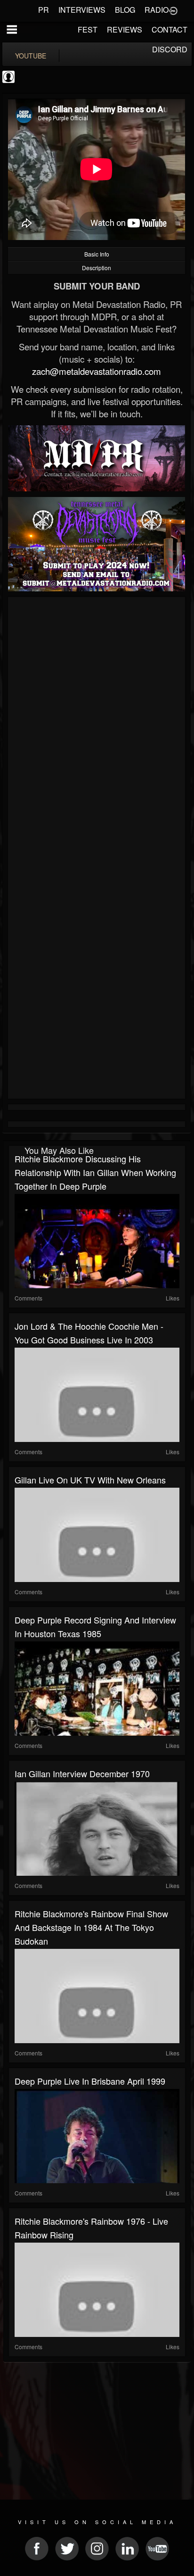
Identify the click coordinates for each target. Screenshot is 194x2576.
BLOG (125, 10)
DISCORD (170, 49)
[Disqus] (97, 726)
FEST (88, 29)
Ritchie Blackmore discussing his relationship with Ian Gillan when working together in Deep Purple (95, 1172)
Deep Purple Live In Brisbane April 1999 (90, 2081)
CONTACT (170, 29)
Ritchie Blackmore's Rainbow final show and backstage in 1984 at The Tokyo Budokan (91, 1927)
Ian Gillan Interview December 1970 (82, 1773)
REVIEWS (125, 29)
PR (44, 10)
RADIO (157, 10)
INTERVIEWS (82, 10)
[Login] (173, 10)
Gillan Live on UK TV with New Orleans (90, 1480)
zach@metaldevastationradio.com (97, 371)
